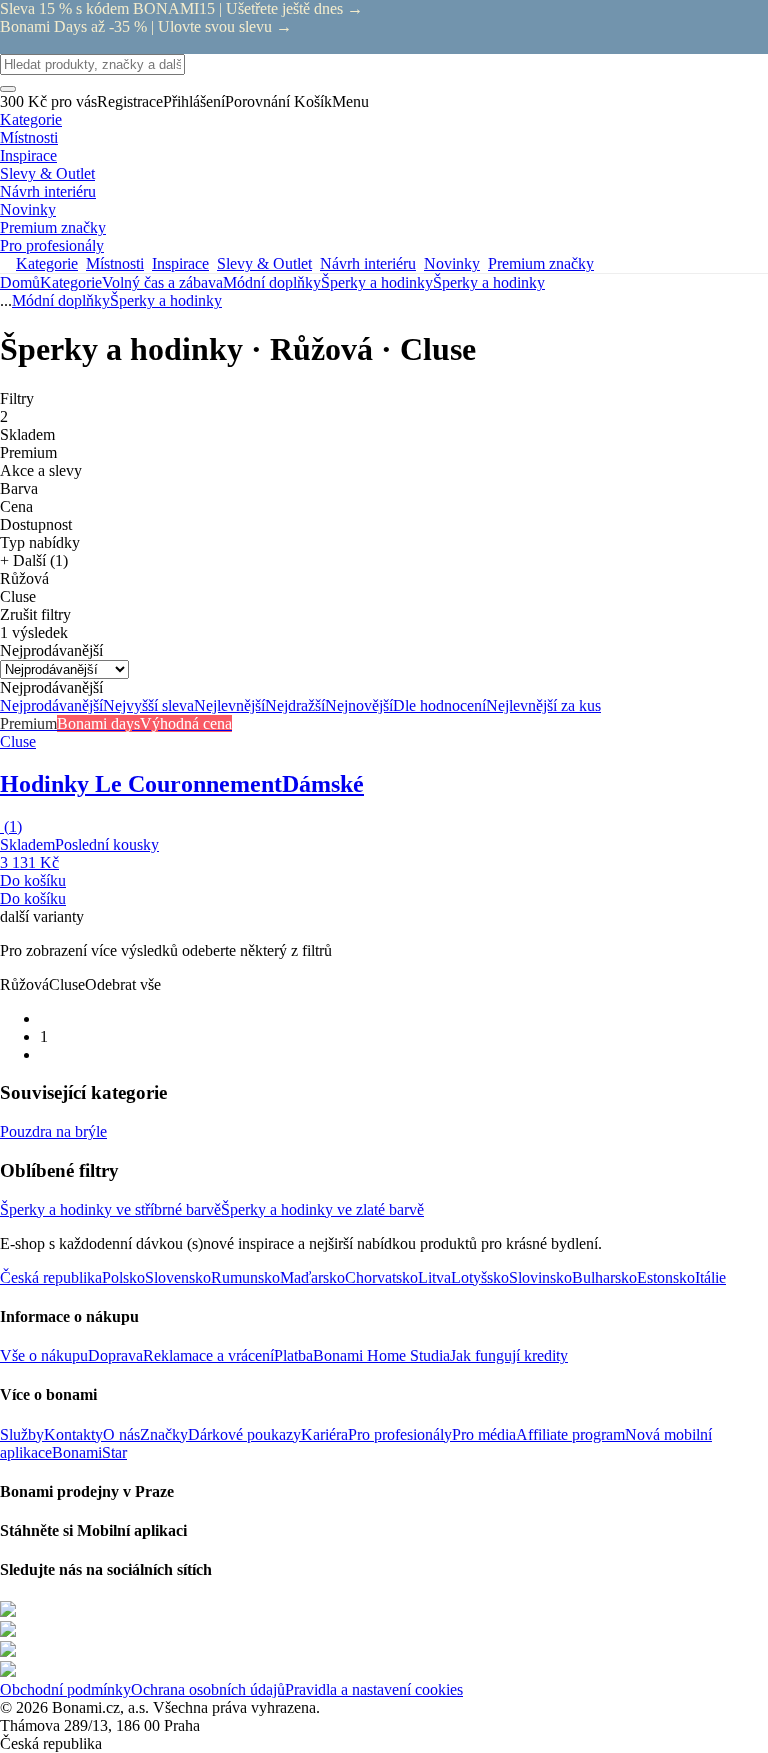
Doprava (115, 1355)
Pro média (484, 1434)
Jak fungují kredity (509, 1355)
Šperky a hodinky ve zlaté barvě (322, 1209)
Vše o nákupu (44, 1355)
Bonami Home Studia (381, 1355)
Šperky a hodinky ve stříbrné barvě (110, 1209)
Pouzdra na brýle (53, 1131)
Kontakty (73, 1434)
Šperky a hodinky (489, 282)
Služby (22, 1434)
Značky (164, 1434)
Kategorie (71, 282)
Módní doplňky (272, 282)
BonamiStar (89, 1452)
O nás (121, 1434)
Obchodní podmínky (65, 1689)
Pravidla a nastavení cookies (374, 1689)
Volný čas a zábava (162, 282)
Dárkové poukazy (244, 1434)
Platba (293, 1355)
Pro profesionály (400, 1434)
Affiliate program (570, 1434)
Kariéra (324, 1434)
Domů (20, 282)
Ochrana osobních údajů (208, 1689)
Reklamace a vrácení (208, 1355)
